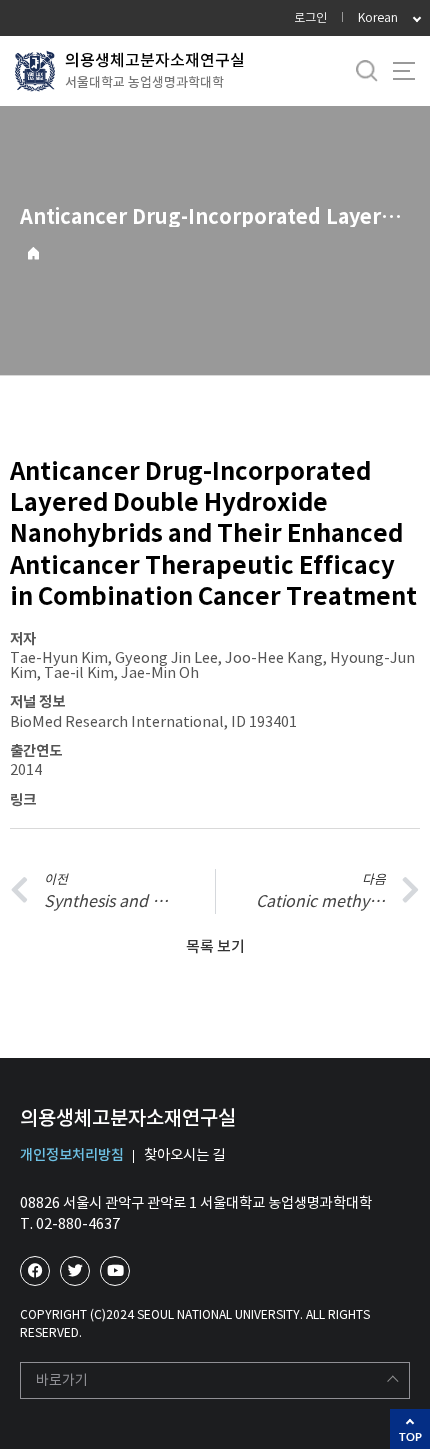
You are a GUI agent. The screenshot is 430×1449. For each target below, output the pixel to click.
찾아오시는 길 (184, 1155)
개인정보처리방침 (72, 1155)
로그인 (310, 17)
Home (33, 253)
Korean (378, 17)
